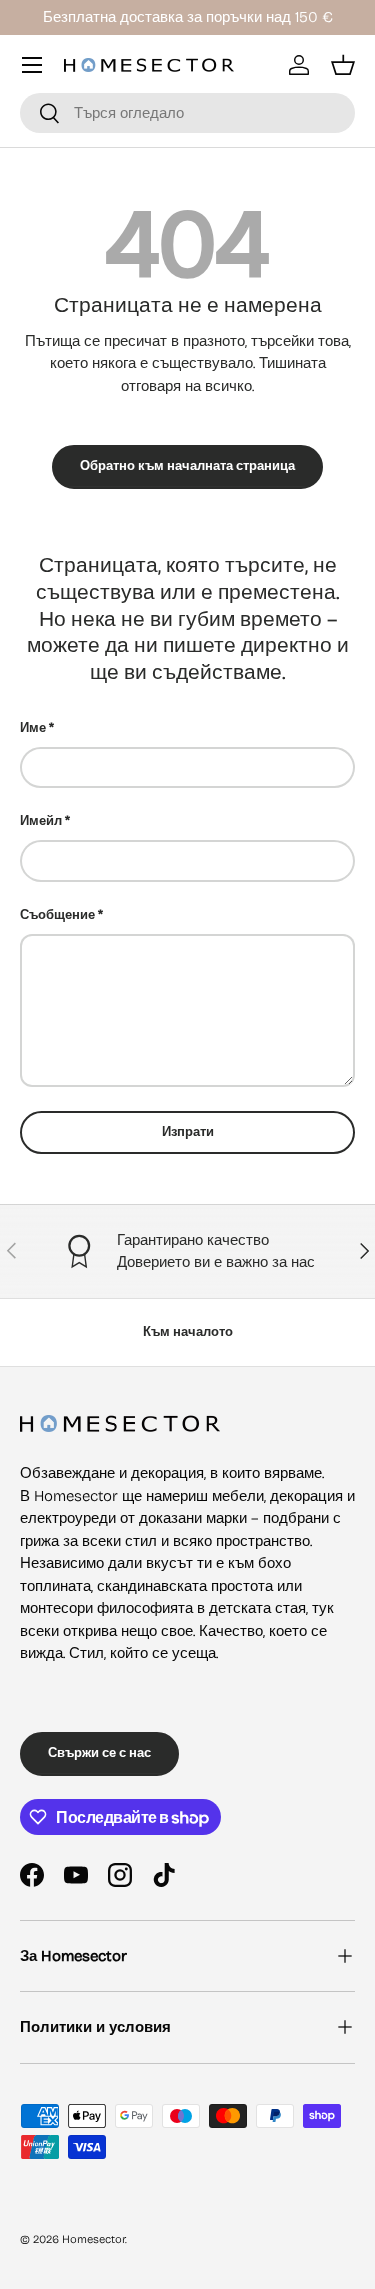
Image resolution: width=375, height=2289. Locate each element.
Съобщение (57, 915)
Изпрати (188, 1132)
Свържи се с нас (99, 1753)
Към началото (188, 1332)
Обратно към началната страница (187, 466)
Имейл (41, 821)
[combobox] (187, 113)
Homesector (93, 2239)
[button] (343, 65)
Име (33, 728)
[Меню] (32, 65)
